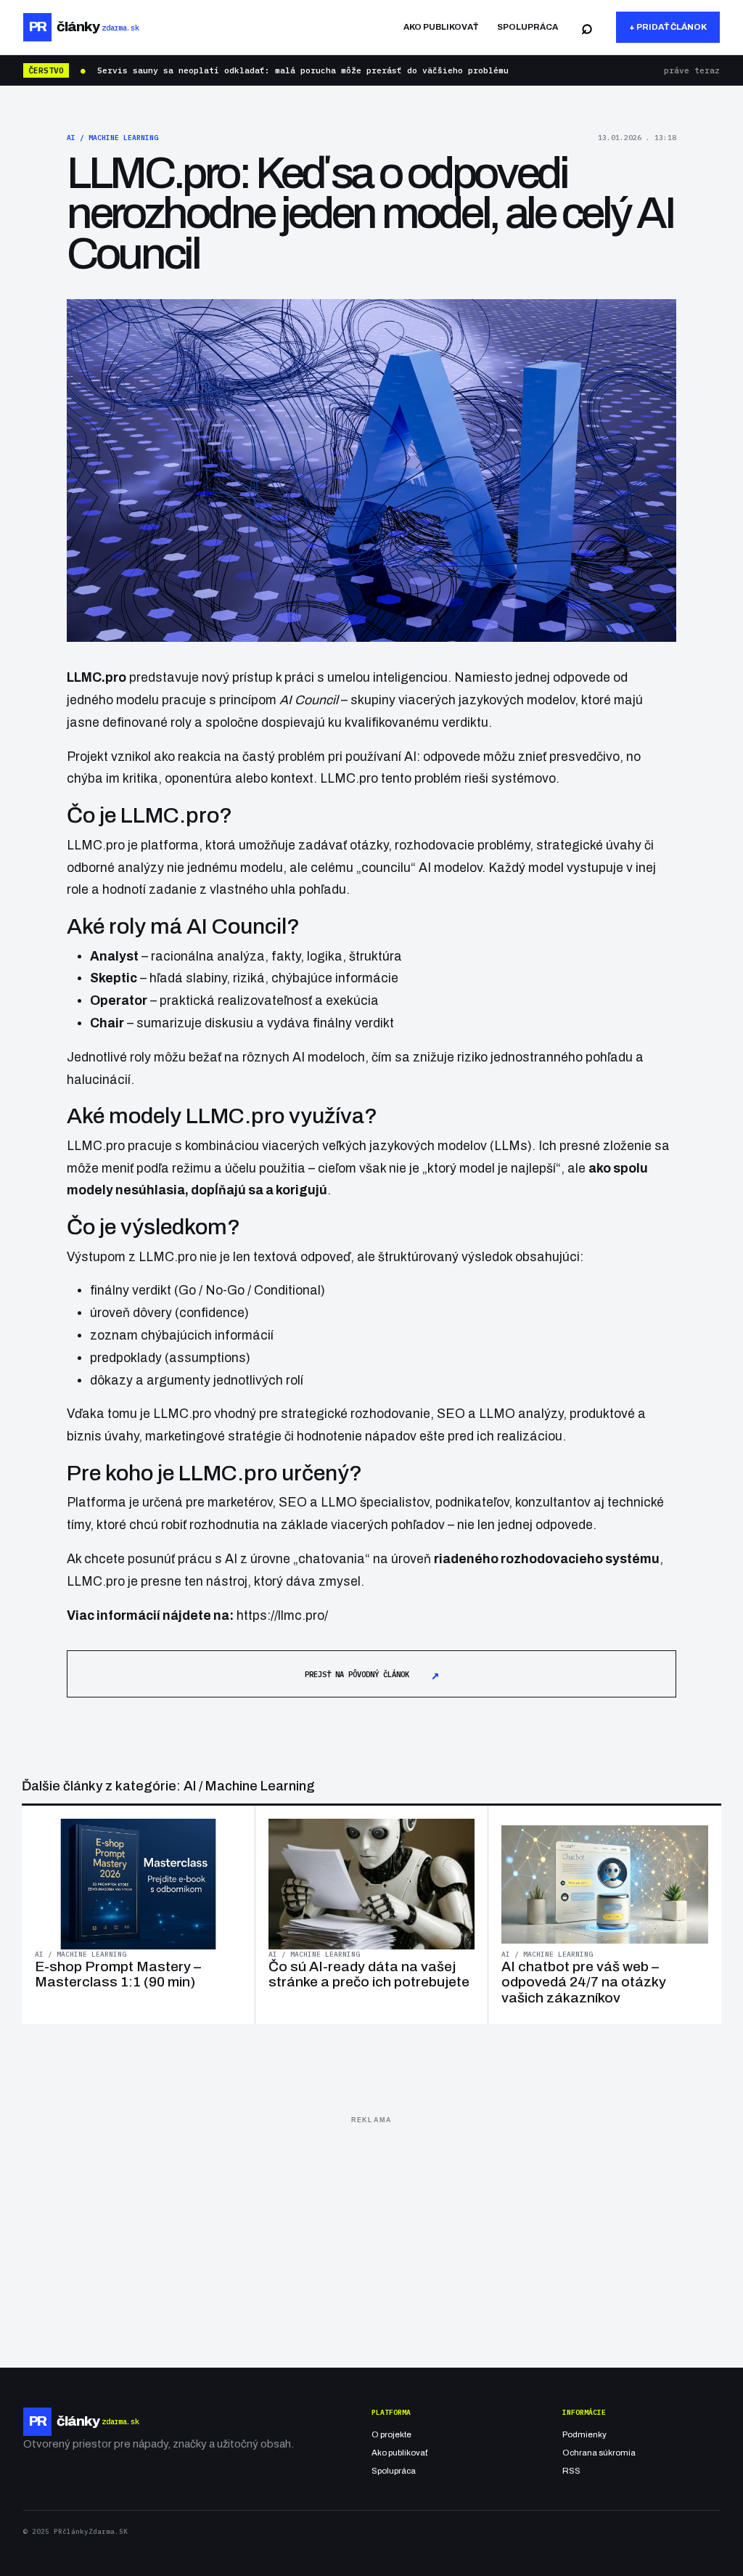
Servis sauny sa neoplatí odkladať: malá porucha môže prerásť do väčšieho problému (303, 70)
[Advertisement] (371, 2231)
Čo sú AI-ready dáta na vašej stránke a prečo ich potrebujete (369, 1974)
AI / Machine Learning (112, 138)
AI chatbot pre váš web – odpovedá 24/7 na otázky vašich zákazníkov (584, 1982)
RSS (571, 2471)
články (84, 27)
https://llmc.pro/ (282, 1616)
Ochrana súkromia (599, 2453)
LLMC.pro (96, 845)
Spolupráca (528, 27)
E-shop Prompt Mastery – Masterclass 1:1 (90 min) (118, 1974)
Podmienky (584, 2434)
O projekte (391, 2434)
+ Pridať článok (668, 27)
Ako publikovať (441, 27)
